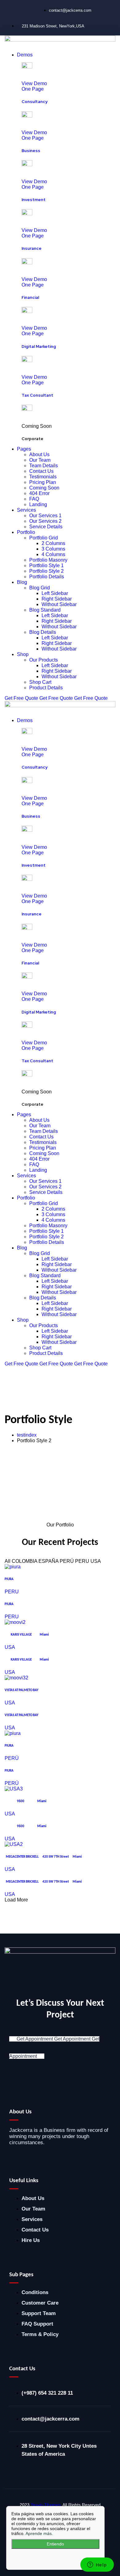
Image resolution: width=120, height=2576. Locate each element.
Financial (30, 297)
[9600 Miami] (14, 1789)
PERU (12, 1592)
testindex (27, 1435)
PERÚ (12, 1758)
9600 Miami (26, 1801)
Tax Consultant (37, 395)
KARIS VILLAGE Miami (27, 1635)
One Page (33, 89)
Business (31, 151)
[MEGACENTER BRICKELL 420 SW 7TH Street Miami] (14, 1844)
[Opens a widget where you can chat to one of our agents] (97, 2565)
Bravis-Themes (46, 2505)
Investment (34, 200)
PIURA (9, 1579)
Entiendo (55, 2544)
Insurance (32, 248)
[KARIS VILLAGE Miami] (15, 1622)
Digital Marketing (39, 346)
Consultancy (34, 101)
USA (10, 1647)
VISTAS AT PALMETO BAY (22, 1690)
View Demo (34, 83)
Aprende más (39, 2533)
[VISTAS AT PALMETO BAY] (16, 1678)
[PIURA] (13, 1567)
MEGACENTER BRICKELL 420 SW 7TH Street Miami (43, 1857)
